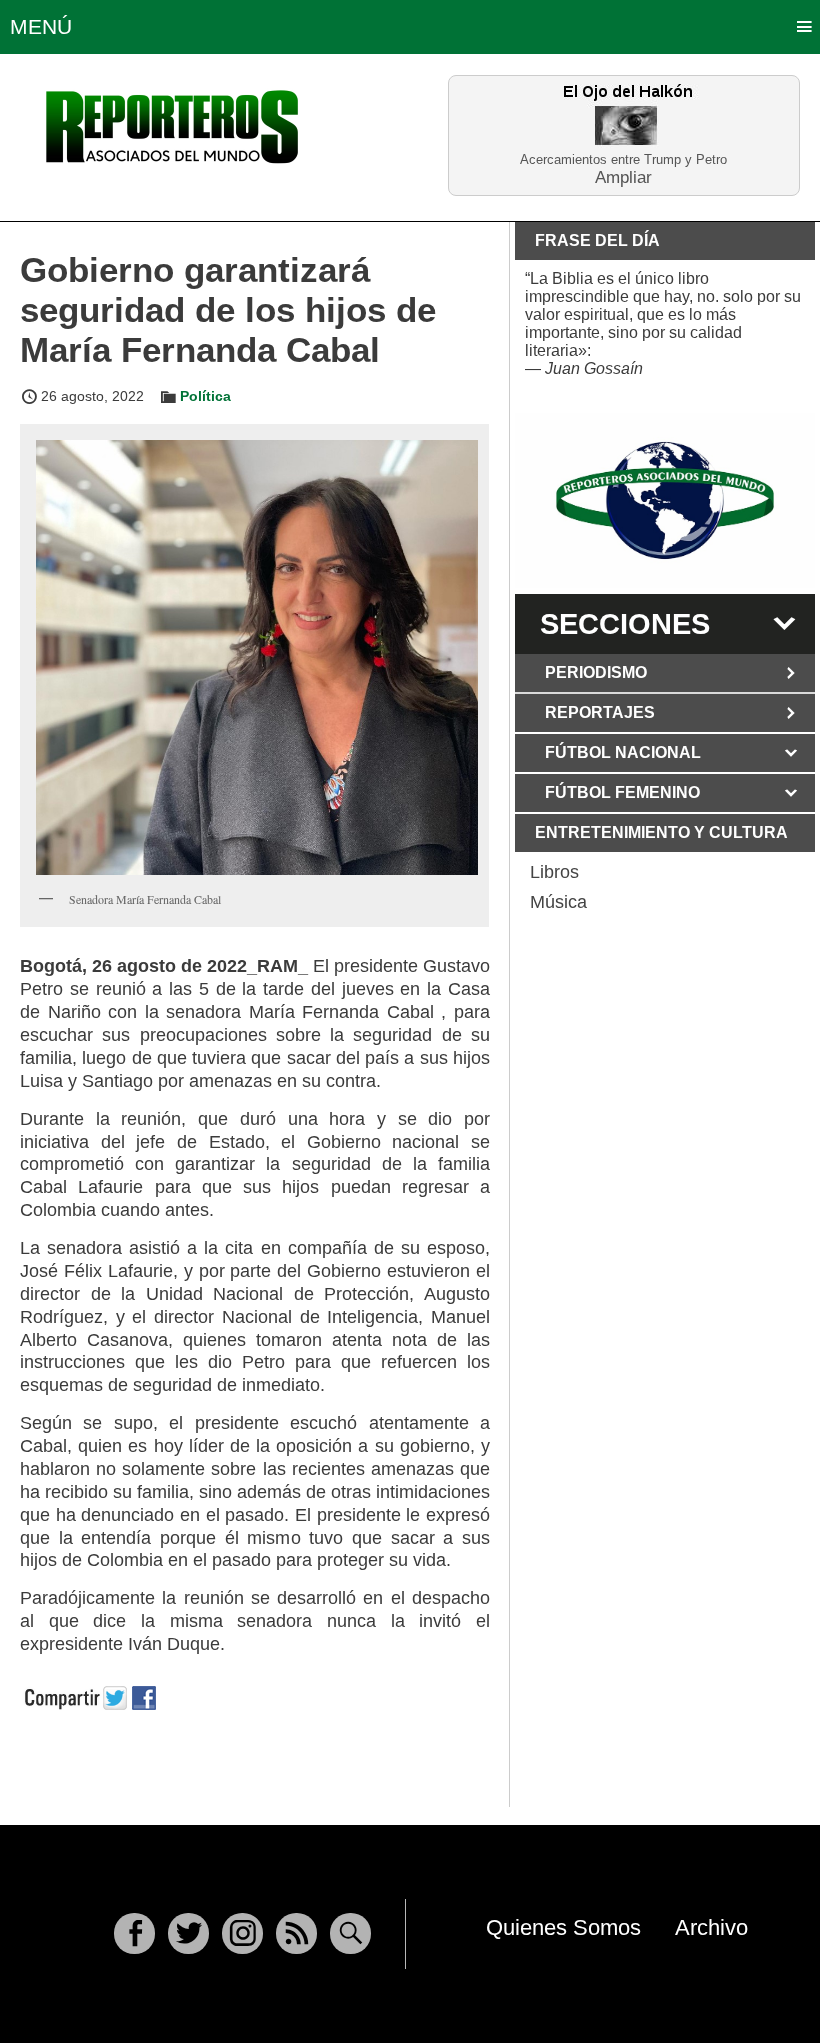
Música (558, 902)
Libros (554, 872)
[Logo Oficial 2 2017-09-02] (665, 500)
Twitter (188, 1933)
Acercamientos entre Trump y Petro (623, 159)
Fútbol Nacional (623, 752)
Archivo (711, 1927)
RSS (296, 1933)
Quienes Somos (563, 1927)
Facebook (134, 1933)
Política (205, 396)
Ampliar (623, 176)
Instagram (242, 1933)
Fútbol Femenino (622, 792)
